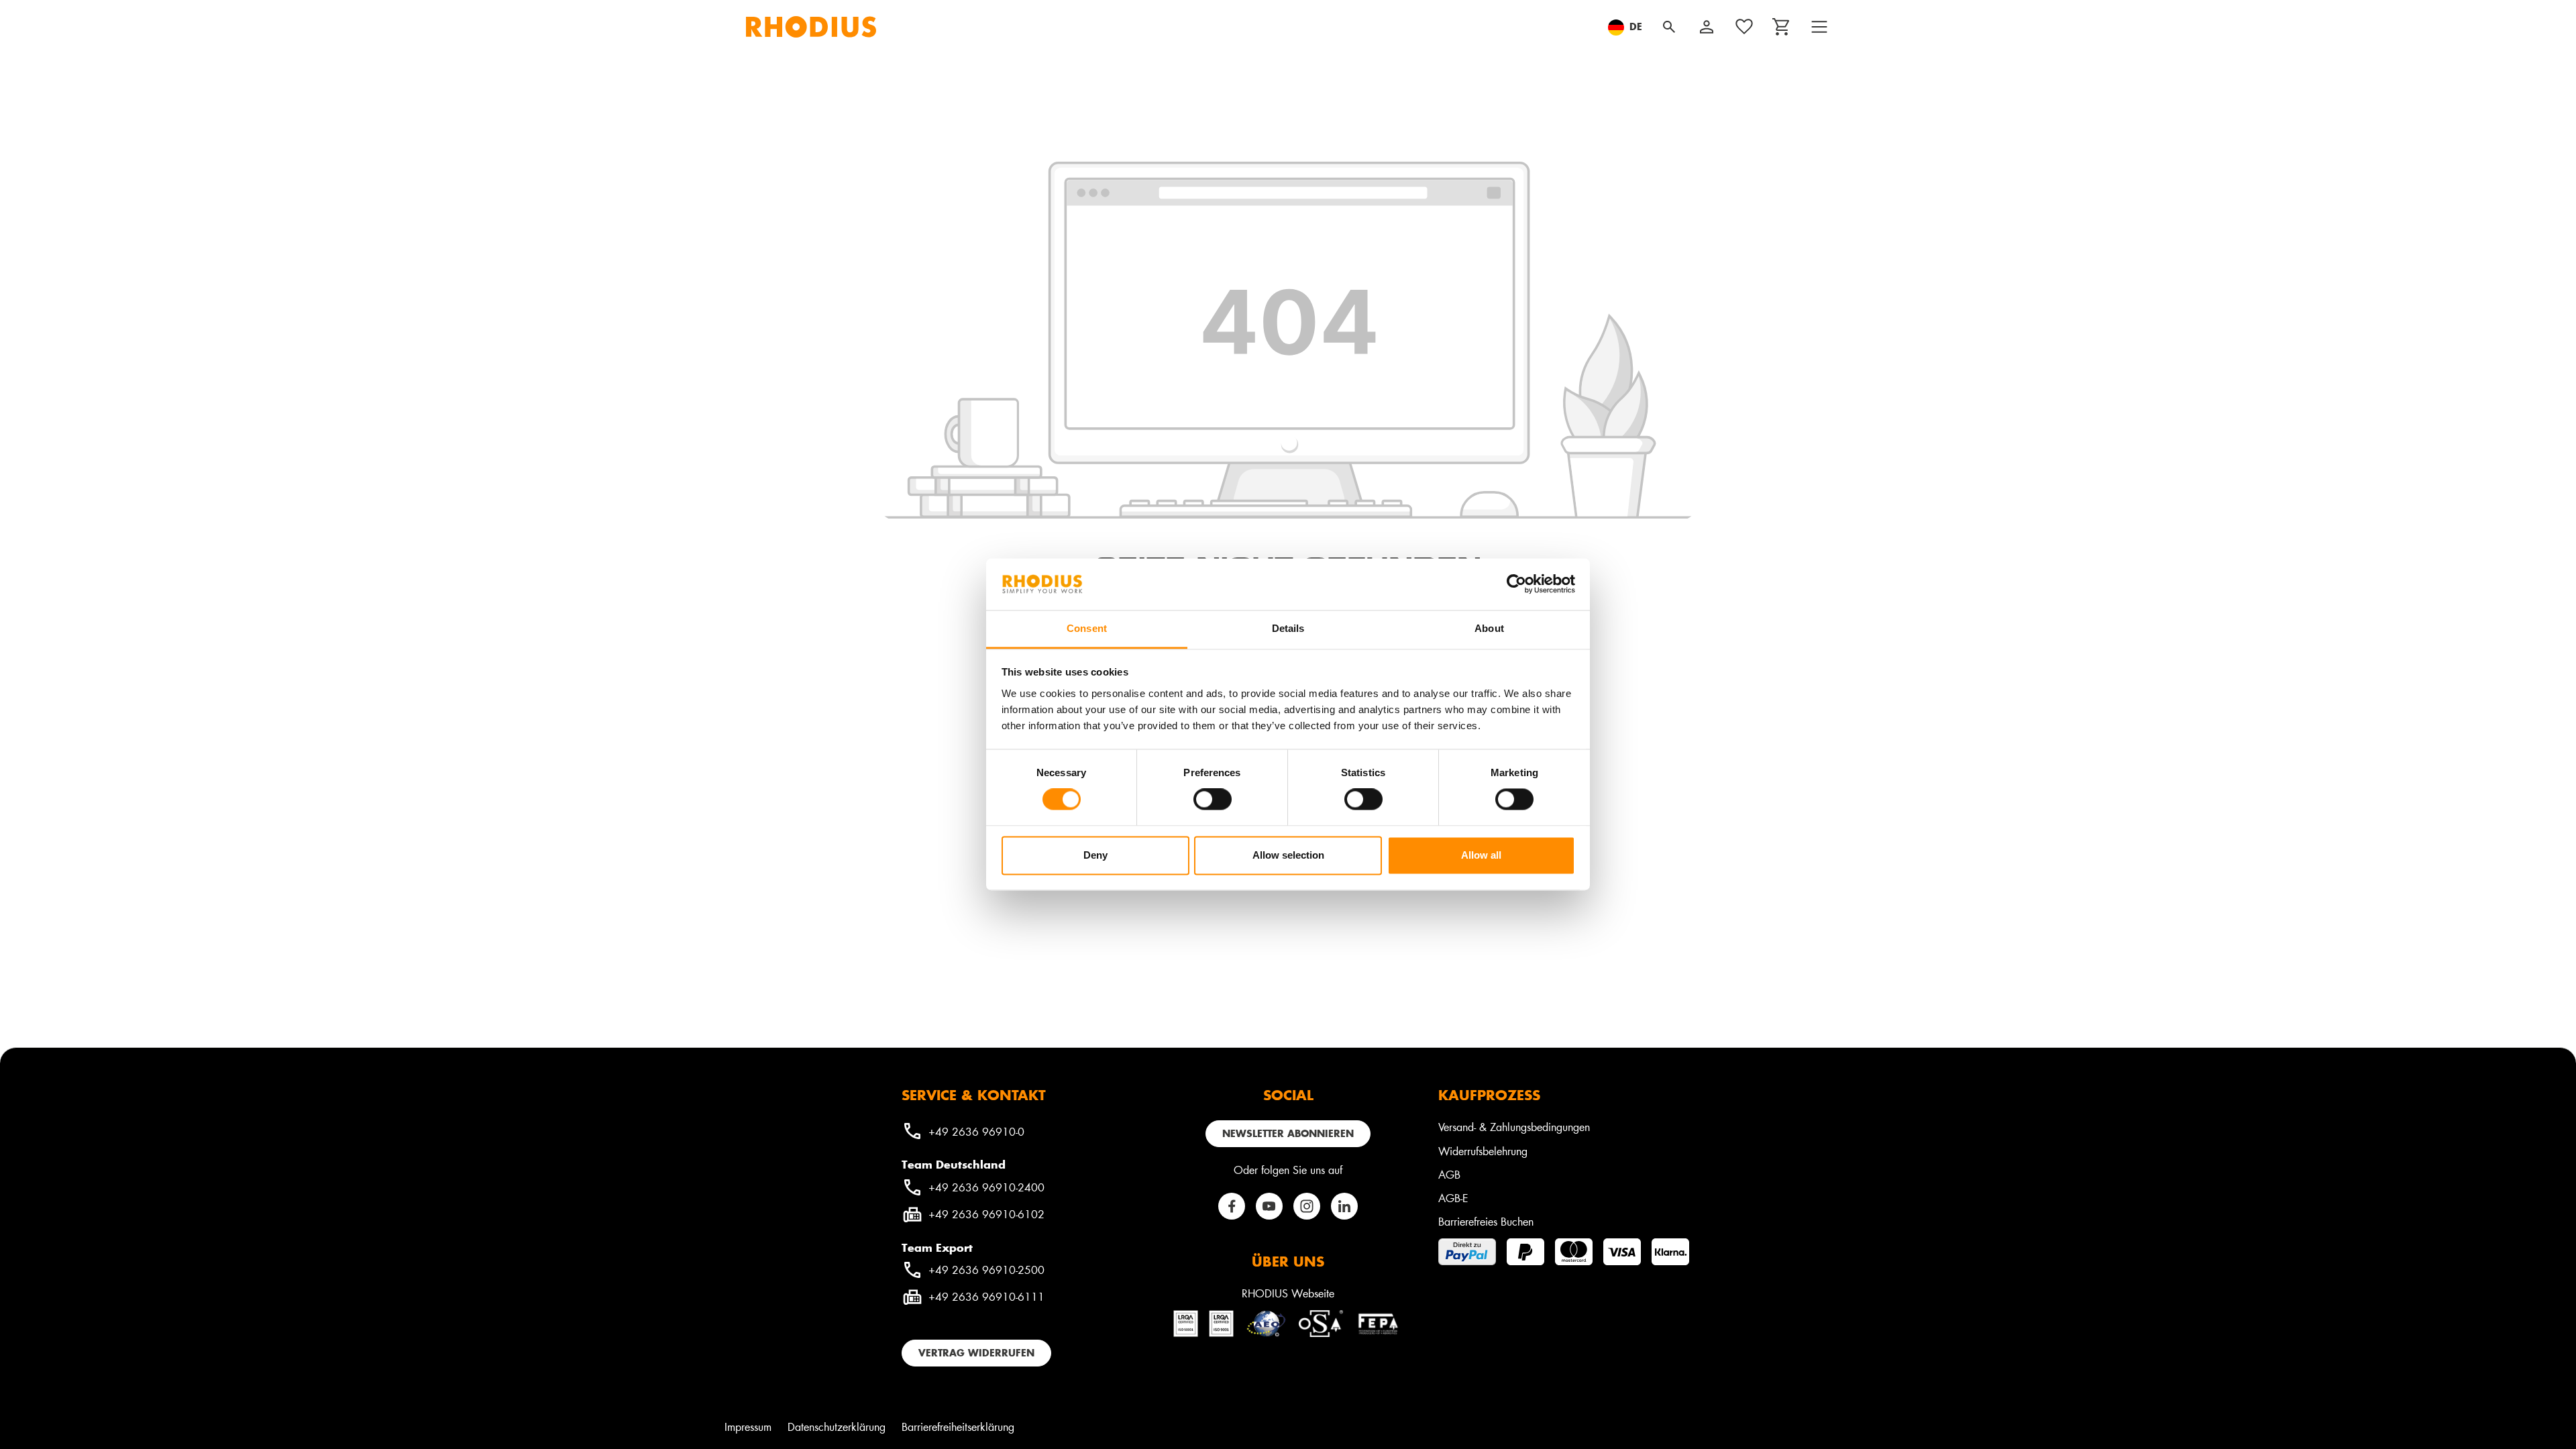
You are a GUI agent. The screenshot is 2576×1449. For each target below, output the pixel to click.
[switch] (1213, 800)
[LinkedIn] (1344, 1206)
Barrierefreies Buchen (1486, 1221)
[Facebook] (1232, 1206)
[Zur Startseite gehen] (811, 27)
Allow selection (1288, 855)
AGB (1449, 1174)
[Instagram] (1307, 1206)
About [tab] (1489, 628)
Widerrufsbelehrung (1483, 1151)
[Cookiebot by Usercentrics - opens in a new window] (1516, 584)
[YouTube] (1269, 1206)
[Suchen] (1669, 27)
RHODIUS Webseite (1288, 1293)
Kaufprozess (1489, 1095)
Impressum (748, 1427)
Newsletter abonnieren (1288, 1133)
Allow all (1481, 855)
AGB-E (1453, 1198)
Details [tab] (1288, 628)
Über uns (1288, 1261)
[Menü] (1819, 27)
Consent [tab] (1087, 628)
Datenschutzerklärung (837, 1427)
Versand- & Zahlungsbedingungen (1514, 1127)
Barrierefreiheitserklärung (958, 1427)
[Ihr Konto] (1707, 27)
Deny (1095, 855)
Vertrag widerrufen (976, 1353)
